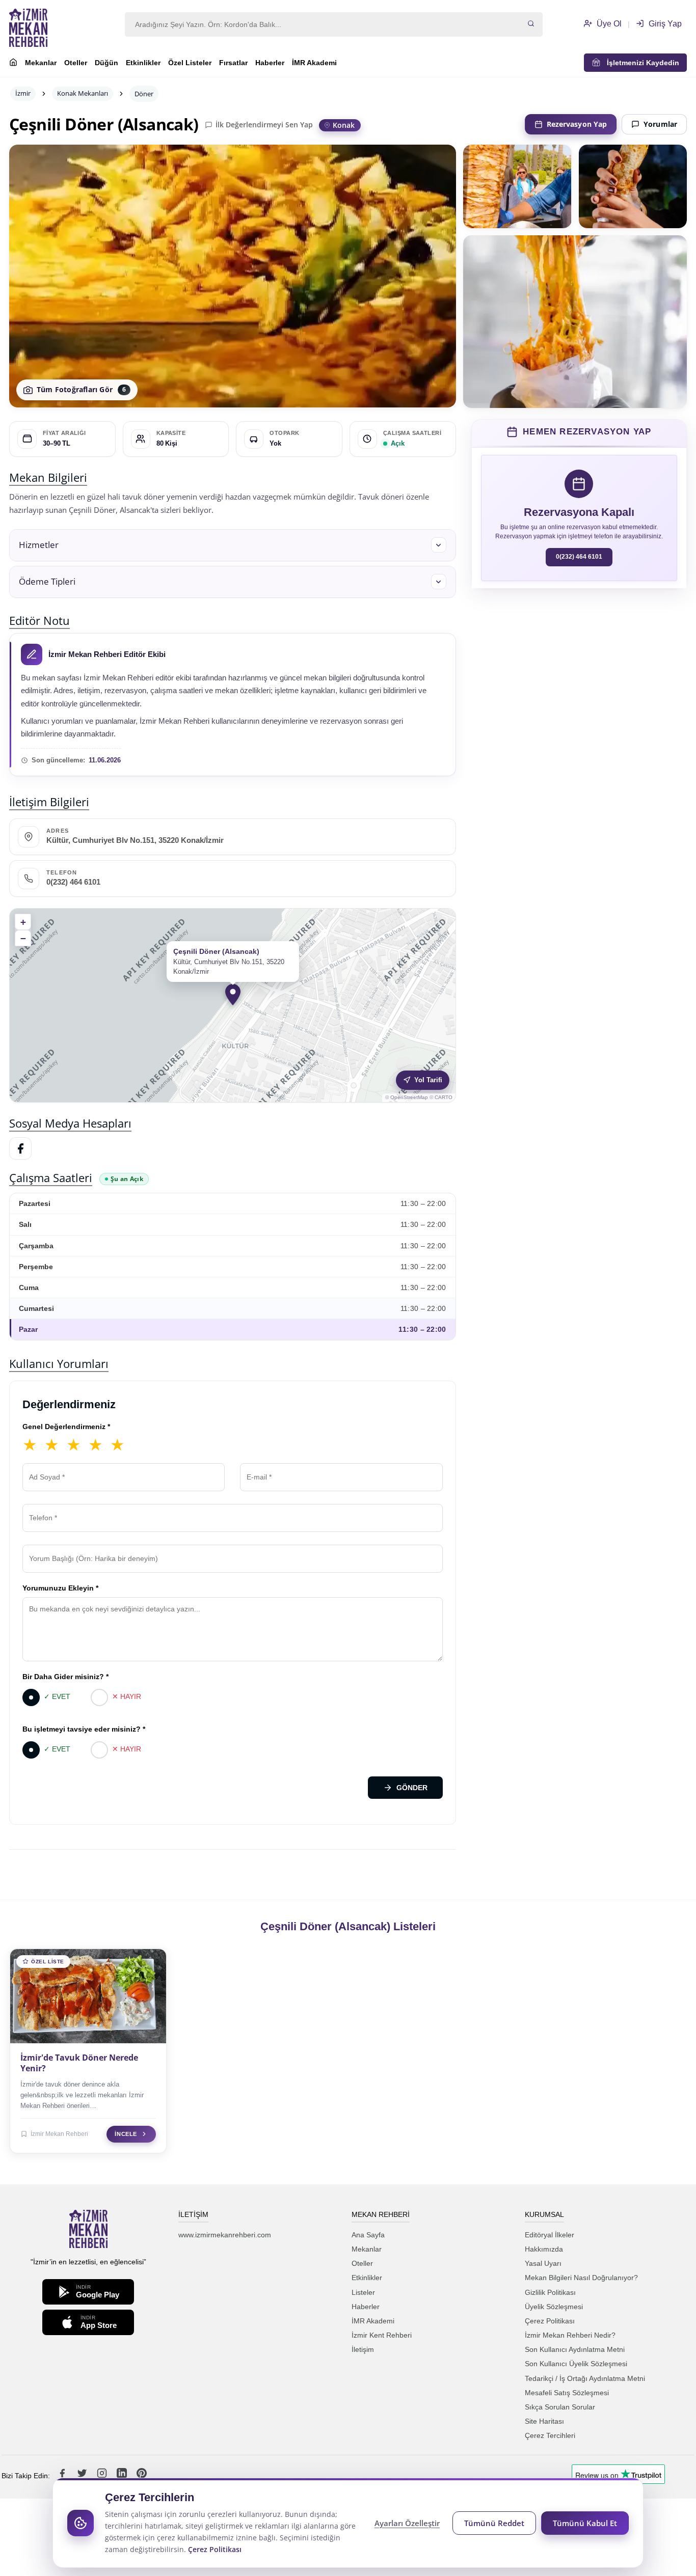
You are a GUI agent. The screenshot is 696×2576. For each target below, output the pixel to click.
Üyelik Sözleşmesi (554, 2307)
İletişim (363, 2349)
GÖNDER (412, 1788)
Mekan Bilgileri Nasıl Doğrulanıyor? (581, 2278)
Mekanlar (41, 63)
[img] (233, 1005)
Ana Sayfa (368, 2235)
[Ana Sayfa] (13, 64)
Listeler (363, 2292)
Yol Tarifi (428, 1080)
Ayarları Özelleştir (407, 2523)
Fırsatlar (233, 63)
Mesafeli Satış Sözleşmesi (567, 2393)
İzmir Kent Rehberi (382, 2335)
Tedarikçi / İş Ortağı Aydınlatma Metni (585, 2378)
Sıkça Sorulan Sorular (560, 2407)
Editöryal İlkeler (550, 2235)
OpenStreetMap (409, 1097)
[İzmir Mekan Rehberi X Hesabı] (83, 2476)
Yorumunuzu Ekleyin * (60, 1588)
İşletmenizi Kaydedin (640, 63)
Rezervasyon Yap (577, 124)
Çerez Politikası (550, 2321)
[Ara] (531, 24)
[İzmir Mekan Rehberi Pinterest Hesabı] (142, 2476)
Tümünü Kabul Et (585, 2523)
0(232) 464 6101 (73, 882)
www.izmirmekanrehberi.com (225, 2235)
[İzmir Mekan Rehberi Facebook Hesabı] (63, 2476)
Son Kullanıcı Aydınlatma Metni (575, 2349)
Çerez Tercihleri (550, 2435)
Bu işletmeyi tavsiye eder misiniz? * (84, 1729)
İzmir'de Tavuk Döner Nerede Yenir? (79, 2063)
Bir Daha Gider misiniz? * (65, 1677)
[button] (233, 545)
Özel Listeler (190, 63)
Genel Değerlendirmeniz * (66, 1427)
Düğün (106, 63)
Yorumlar (660, 124)
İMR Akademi (314, 63)
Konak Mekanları (83, 93)
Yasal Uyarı (543, 2263)
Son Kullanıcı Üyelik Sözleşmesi (576, 2364)
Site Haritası (544, 2421)
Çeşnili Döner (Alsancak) (104, 124)
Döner (144, 94)
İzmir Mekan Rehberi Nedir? (570, 2335)
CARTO (444, 1097)
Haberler (270, 63)
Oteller (76, 63)
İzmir (23, 93)
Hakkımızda (544, 2249)
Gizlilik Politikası (550, 2292)
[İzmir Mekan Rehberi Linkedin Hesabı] (123, 2476)
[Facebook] (20, 1148)
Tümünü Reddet (494, 2523)
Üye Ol (608, 24)
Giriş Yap (664, 24)
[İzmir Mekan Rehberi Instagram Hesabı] (103, 2476)
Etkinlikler (143, 63)
